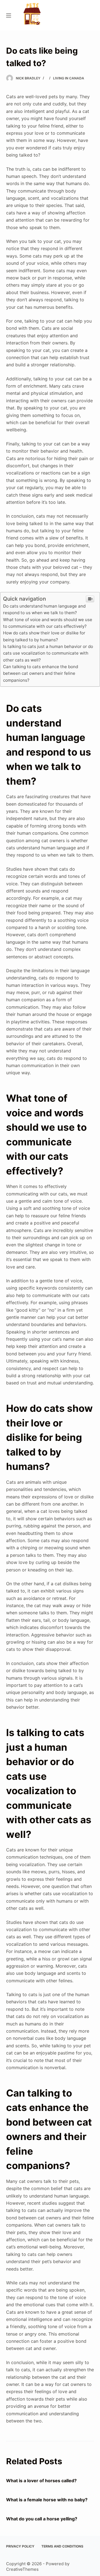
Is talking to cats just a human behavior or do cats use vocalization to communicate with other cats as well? (48, 653)
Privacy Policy (20, 2546)
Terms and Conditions (62, 2546)
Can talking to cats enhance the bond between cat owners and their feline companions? (41, 673)
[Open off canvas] (9, 15)
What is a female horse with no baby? (47, 2500)
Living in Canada (69, 78)
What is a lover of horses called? (41, 2481)
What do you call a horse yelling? (42, 2519)
